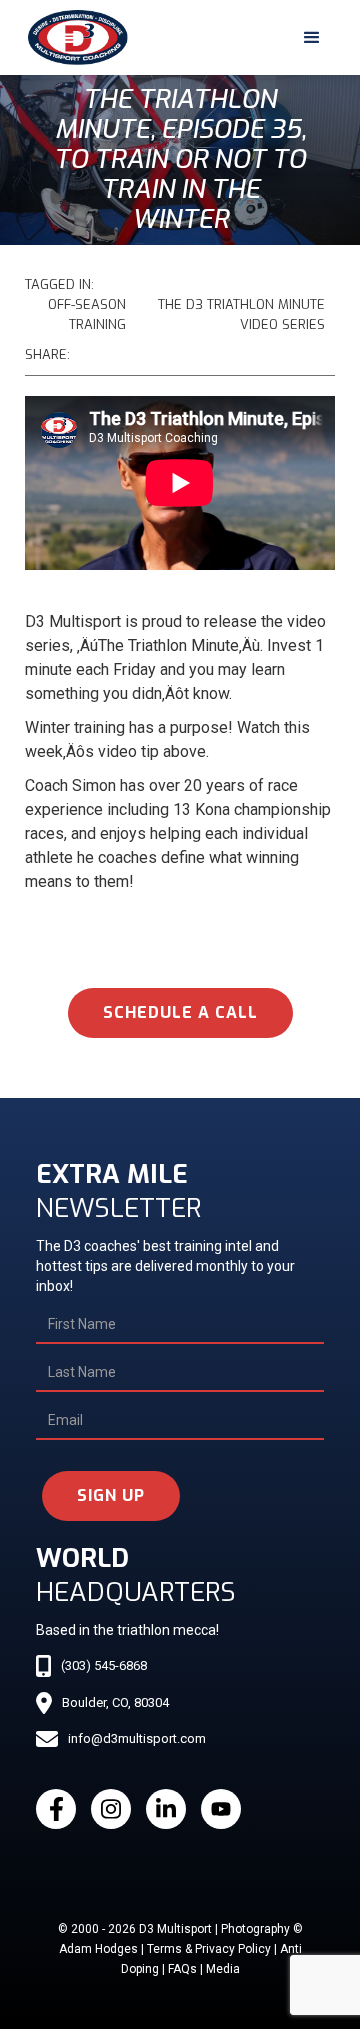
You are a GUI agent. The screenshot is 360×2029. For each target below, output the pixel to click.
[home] (73, 37)
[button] (312, 38)
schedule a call (180, 1012)
